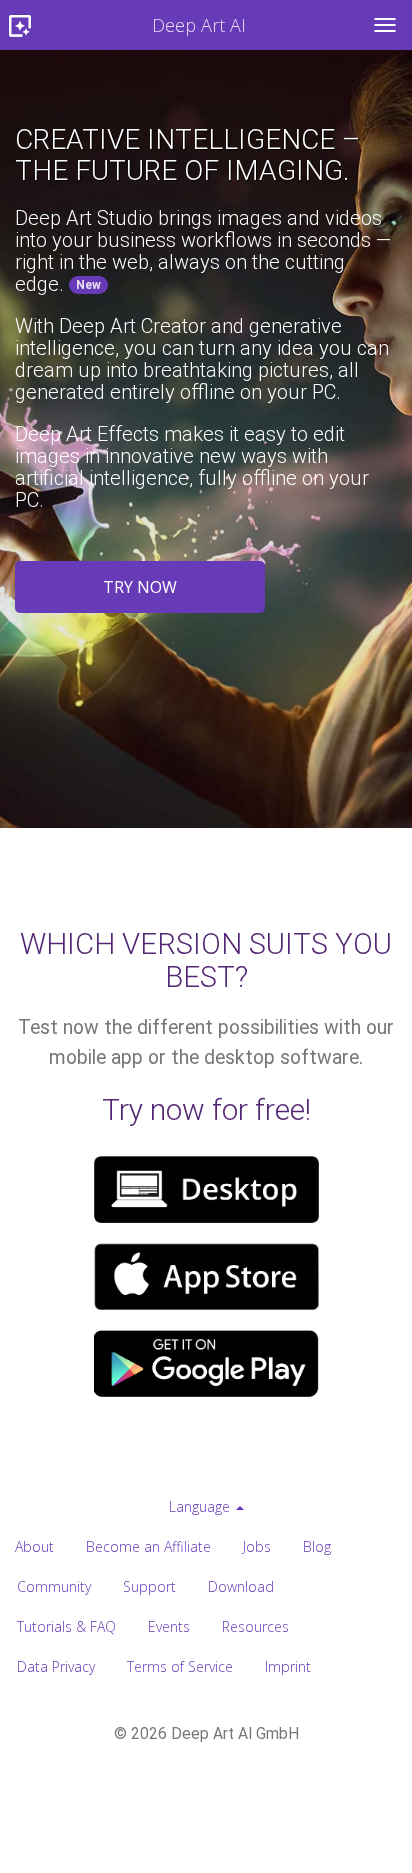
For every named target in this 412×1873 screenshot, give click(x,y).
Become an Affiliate (148, 1546)
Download (241, 1586)
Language (201, 1506)
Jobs (257, 1546)
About (34, 1546)
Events (169, 1626)
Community (54, 1586)
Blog (317, 1546)
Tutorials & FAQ (66, 1626)
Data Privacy (56, 1666)
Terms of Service (180, 1666)
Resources (255, 1626)
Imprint (288, 1666)
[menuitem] (206, 1507)
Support (149, 1586)
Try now (140, 587)
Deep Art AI (199, 25)
